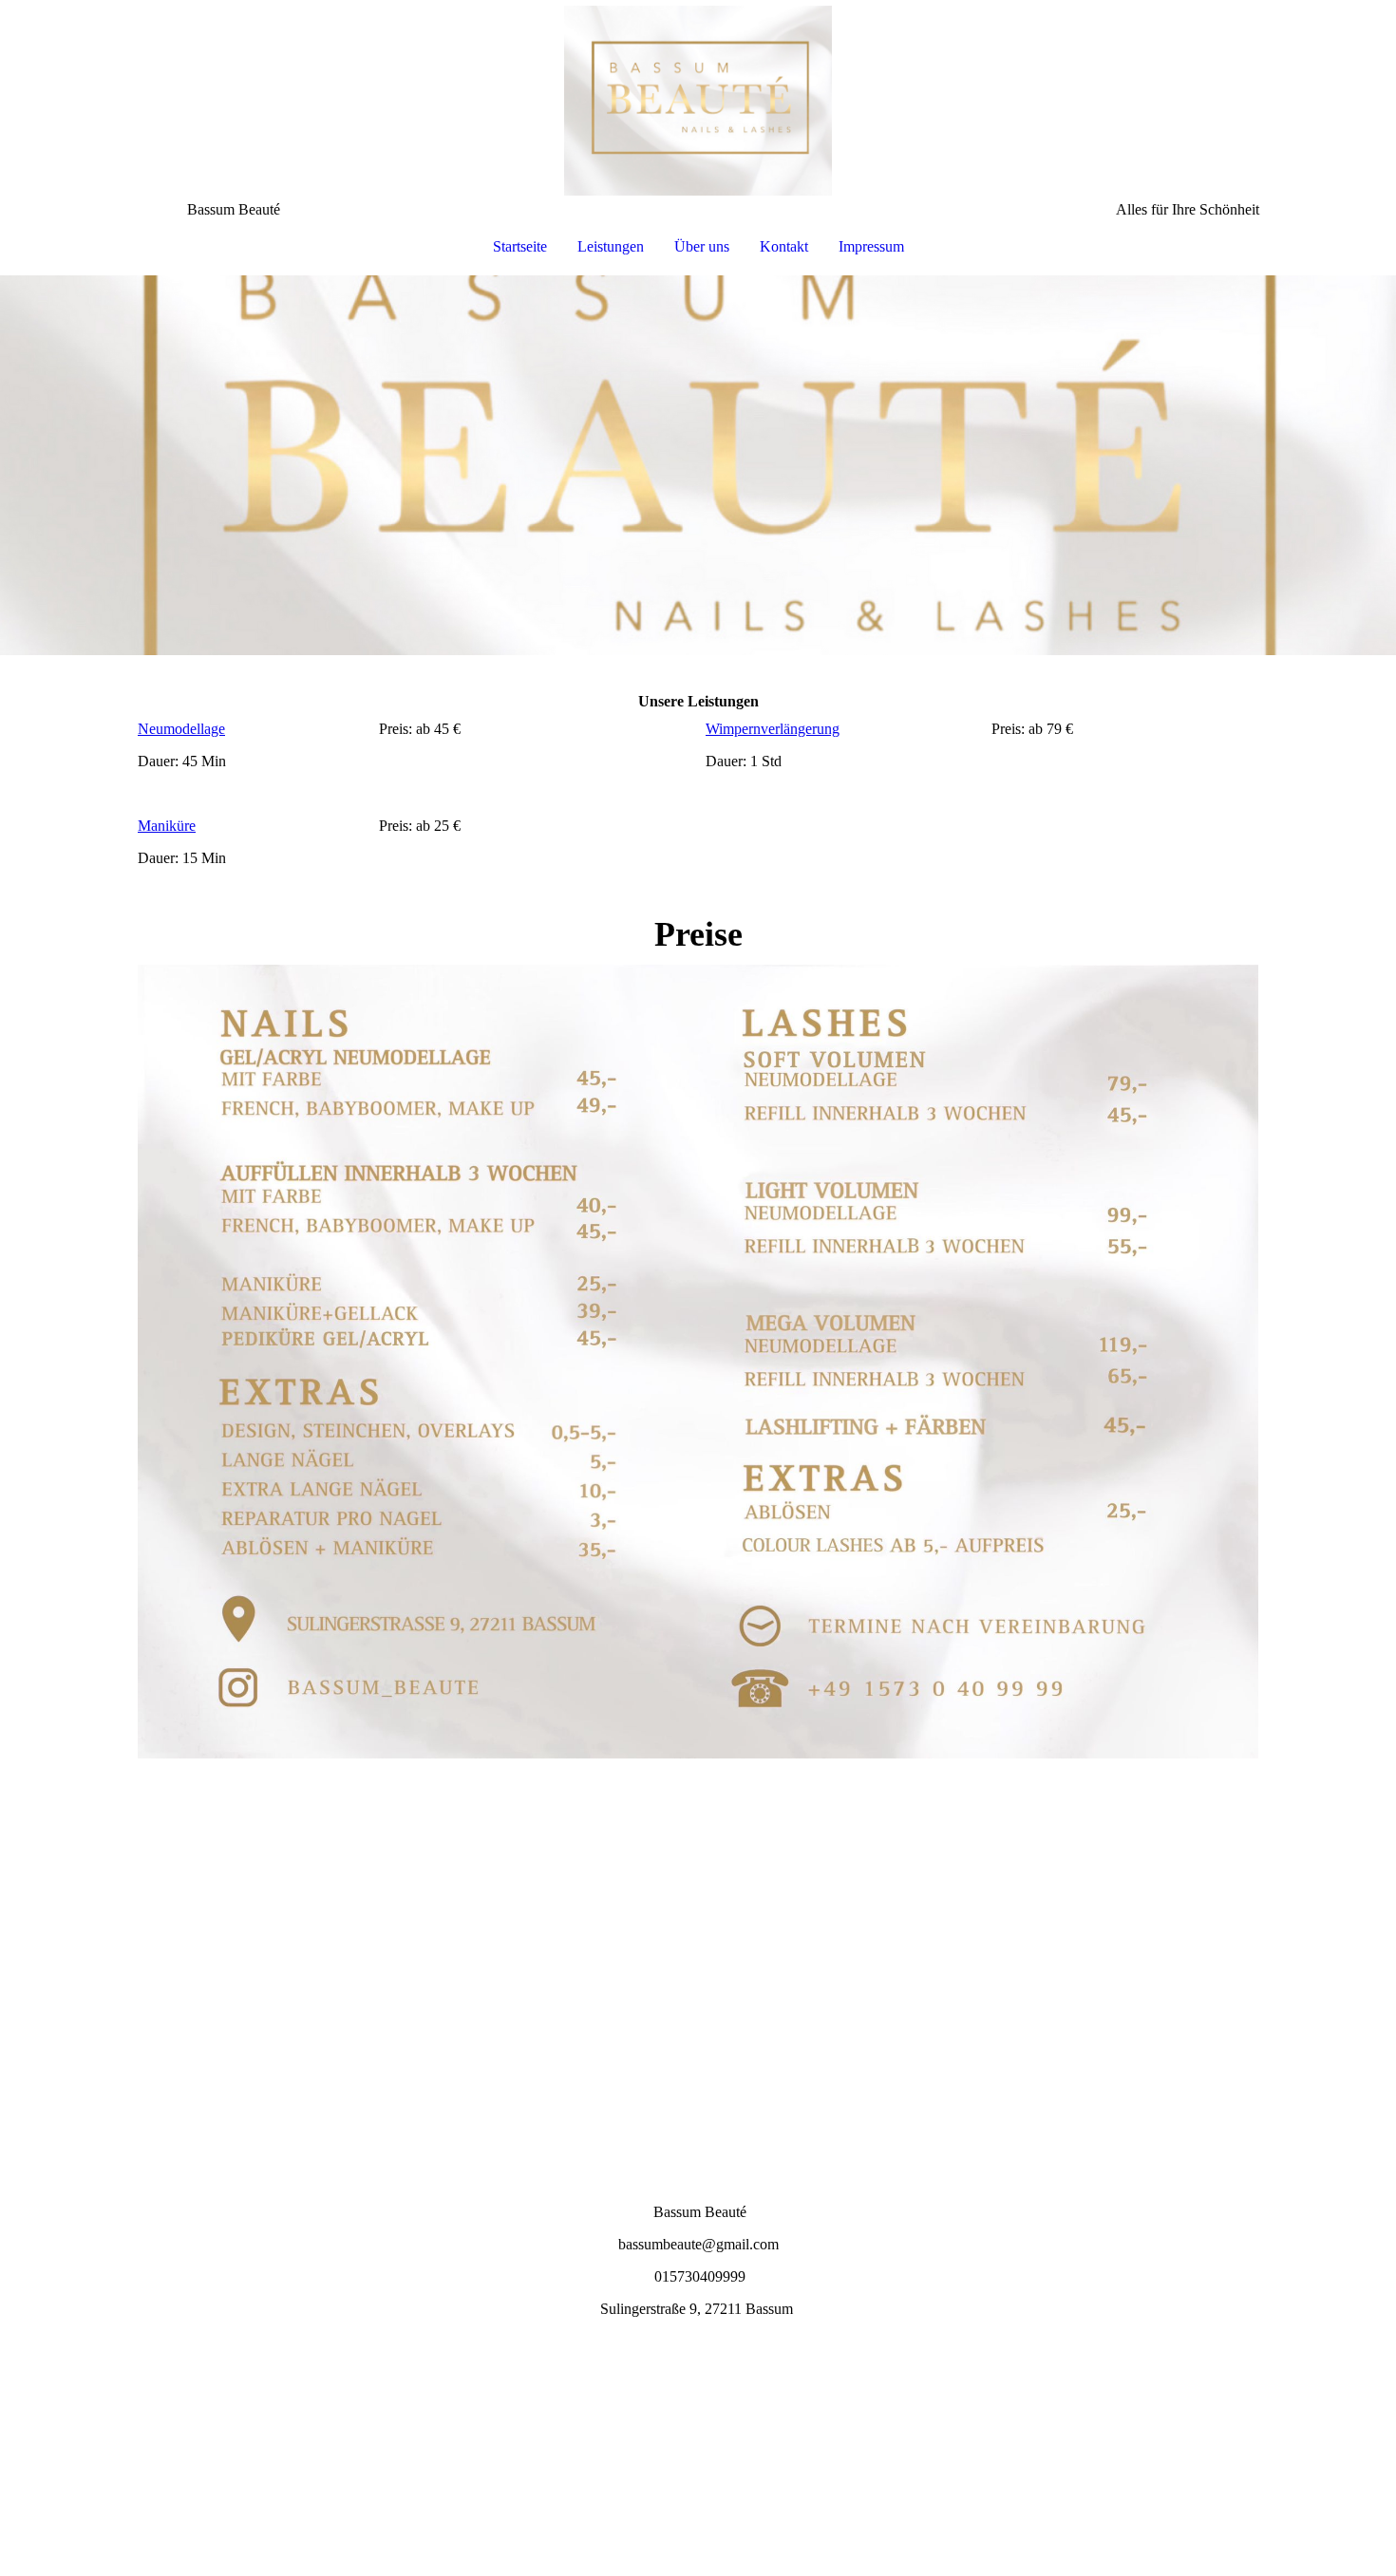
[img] (698, 101)
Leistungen (611, 246)
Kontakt (784, 246)
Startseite (520, 246)
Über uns (702, 246)
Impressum (871, 246)
